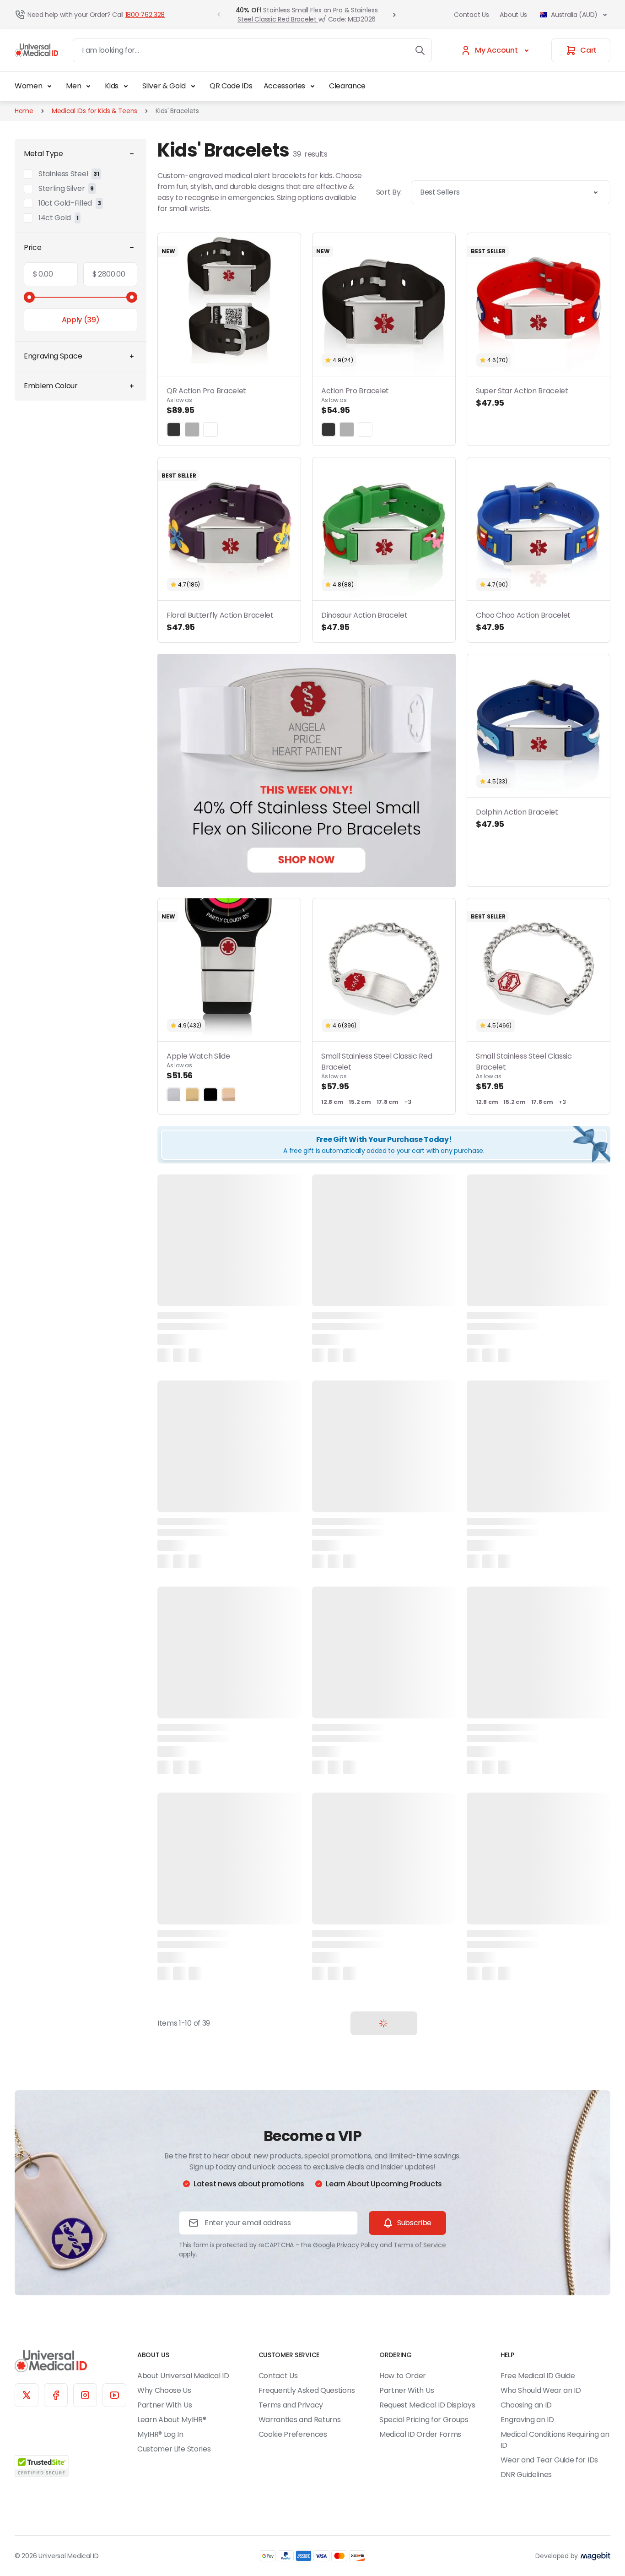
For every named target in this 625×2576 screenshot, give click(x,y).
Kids (112, 86)
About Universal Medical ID (183, 2376)
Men (73, 86)
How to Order (403, 2376)
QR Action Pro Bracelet (206, 401)
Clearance (347, 86)
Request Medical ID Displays (427, 2405)
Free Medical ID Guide (538, 2376)
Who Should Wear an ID (541, 2390)
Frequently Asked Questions (307, 2390)
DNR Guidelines (526, 2475)
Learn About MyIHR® (172, 2420)
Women (28, 86)
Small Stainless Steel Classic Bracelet (524, 1071)
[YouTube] (114, 2395)
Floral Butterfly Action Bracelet (220, 621)
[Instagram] (85, 2395)
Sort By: (389, 192)
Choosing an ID (526, 2405)
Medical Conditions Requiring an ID (555, 2440)
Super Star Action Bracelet (522, 397)
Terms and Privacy (291, 2405)
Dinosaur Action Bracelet (364, 621)
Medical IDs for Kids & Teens (94, 111)
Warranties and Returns (300, 2420)
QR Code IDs (231, 86)
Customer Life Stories (174, 2449)
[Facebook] (56, 2395)
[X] (27, 2395)
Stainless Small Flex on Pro (303, 10)
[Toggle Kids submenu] (126, 86)
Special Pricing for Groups (424, 2420)
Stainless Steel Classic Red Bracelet (307, 15)
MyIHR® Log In (160, 2434)
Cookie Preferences (293, 2434)
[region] (307, 770)
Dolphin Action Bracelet (517, 818)
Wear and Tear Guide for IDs (549, 2460)
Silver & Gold (164, 86)
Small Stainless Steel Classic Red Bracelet (377, 1071)
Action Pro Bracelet (355, 401)
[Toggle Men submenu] (88, 86)
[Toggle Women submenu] (49, 86)
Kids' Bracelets (177, 111)
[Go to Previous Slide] (219, 15)
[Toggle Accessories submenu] (312, 86)
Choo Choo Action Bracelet (523, 621)
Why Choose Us (164, 2390)
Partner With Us (164, 2405)
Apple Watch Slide (198, 1066)
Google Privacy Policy (345, 2245)
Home (24, 111)
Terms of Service (420, 2245)
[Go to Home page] (36, 50)
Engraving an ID (527, 2420)
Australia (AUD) (574, 15)
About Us (513, 15)
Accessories (284, 86)
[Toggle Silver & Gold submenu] (193, 86)
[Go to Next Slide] (394, 15)
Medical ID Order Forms (420, 2434)
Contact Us (471, 15)
